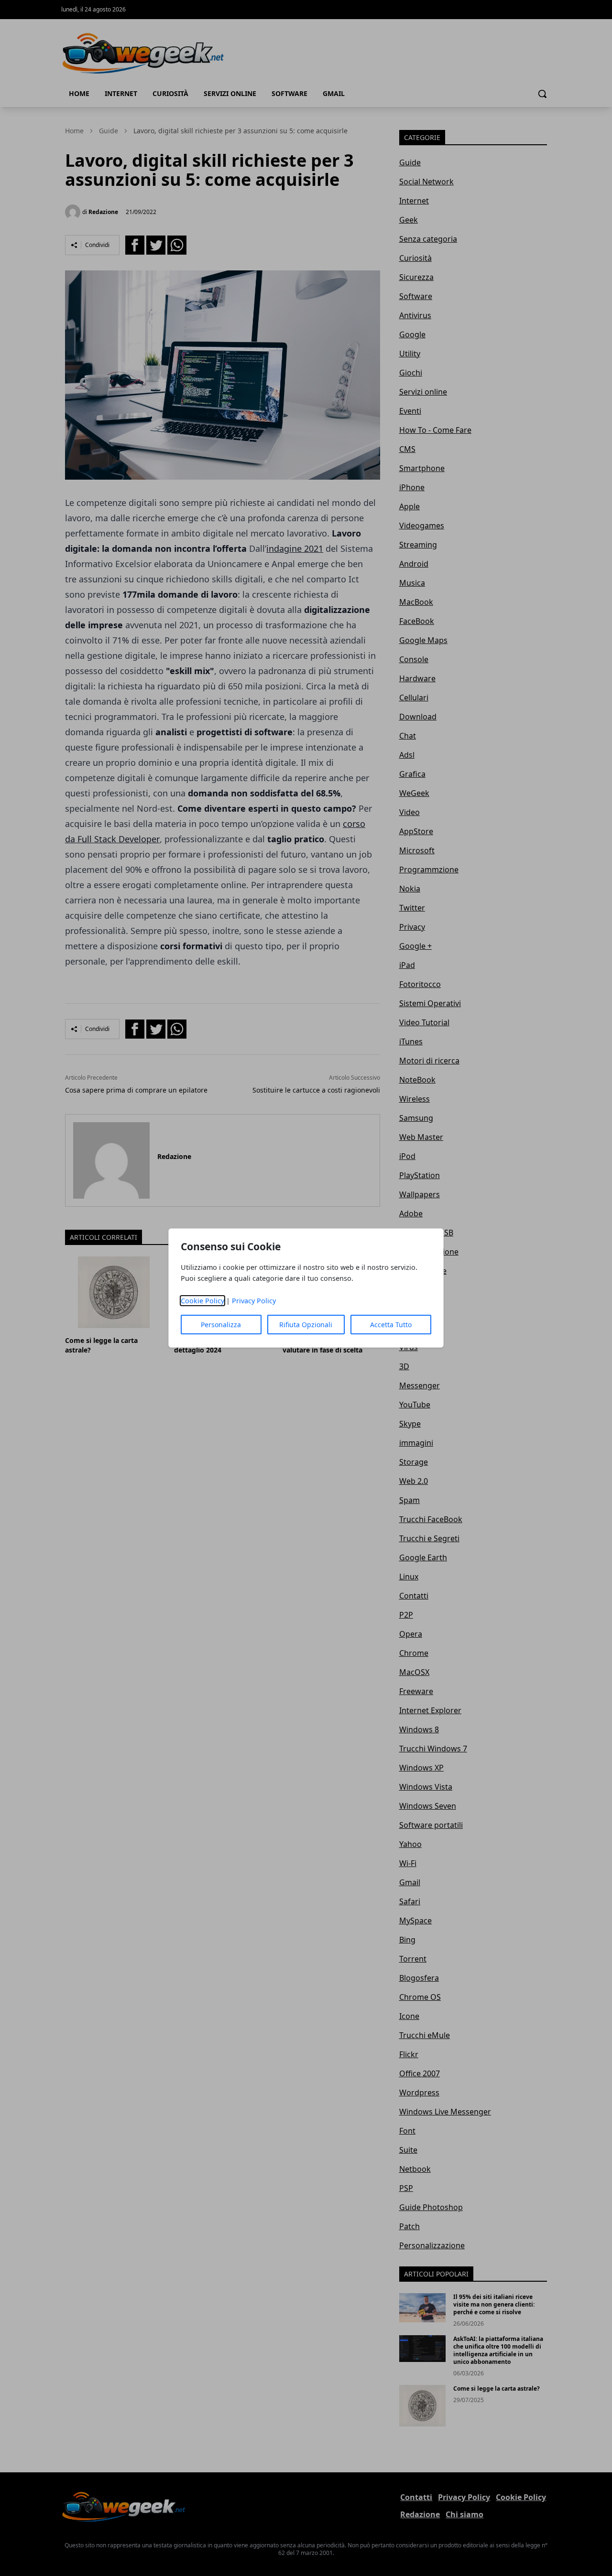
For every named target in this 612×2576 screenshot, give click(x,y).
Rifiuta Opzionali (306, 1325)
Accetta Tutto (391, 1325)
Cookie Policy (202, 1301)
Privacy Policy (254, 1301)
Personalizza (221, 1325)
